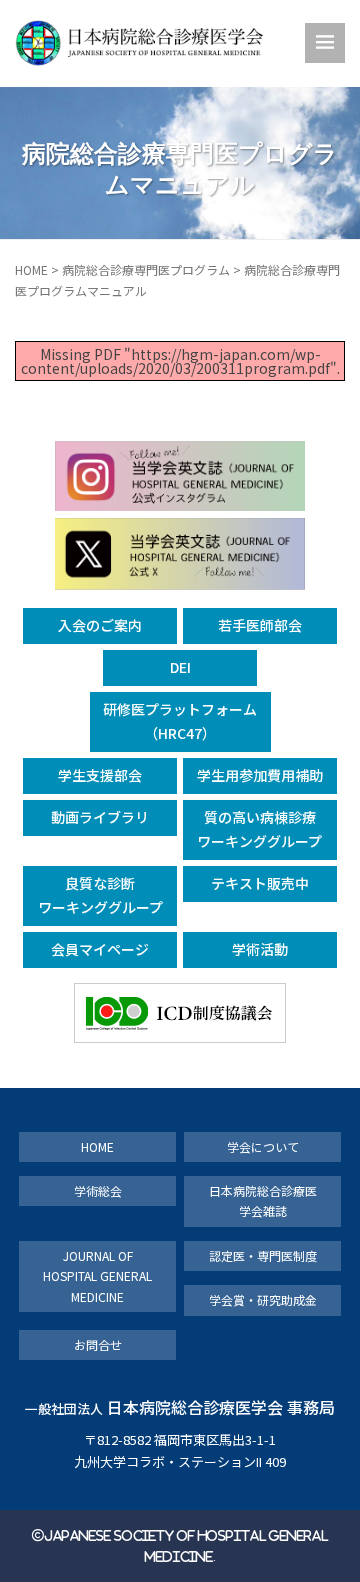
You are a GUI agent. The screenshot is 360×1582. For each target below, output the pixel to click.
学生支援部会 (100, 775)
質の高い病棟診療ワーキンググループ (259, 829)
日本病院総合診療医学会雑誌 (263, 1200)
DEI (180, 667)
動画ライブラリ (100, 817)
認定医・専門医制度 (263, 1255)
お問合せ (98, 1344)
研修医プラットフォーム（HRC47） (180, 721)
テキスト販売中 (260, 883)
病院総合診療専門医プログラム (146, 269)
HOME (31, 269)
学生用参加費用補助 (260, 775)
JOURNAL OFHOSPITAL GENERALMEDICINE (97, 1276)
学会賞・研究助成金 (263, 1299)
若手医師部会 (260, 625)
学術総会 (98, 1190)
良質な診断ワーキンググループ (100, 895)
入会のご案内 (100, 625)
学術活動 (260, 949)
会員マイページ (100, 949)
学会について (263, 1146)
